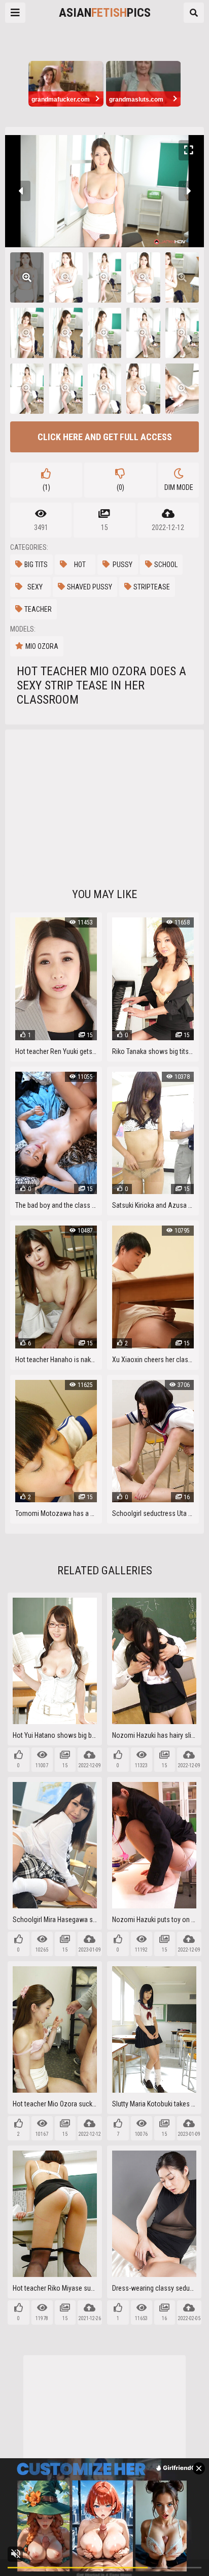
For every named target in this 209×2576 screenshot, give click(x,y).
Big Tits (36, 565)
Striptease (152, 587)
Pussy (123, 565)
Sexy (35, 587)
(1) (46, 487)
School (166, 565)
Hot (80, 565)
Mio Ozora (42, 646)
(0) (120, 487)
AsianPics (105, 13)
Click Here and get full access (105, 437)
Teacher (38, 609)
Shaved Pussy (90, 587)
